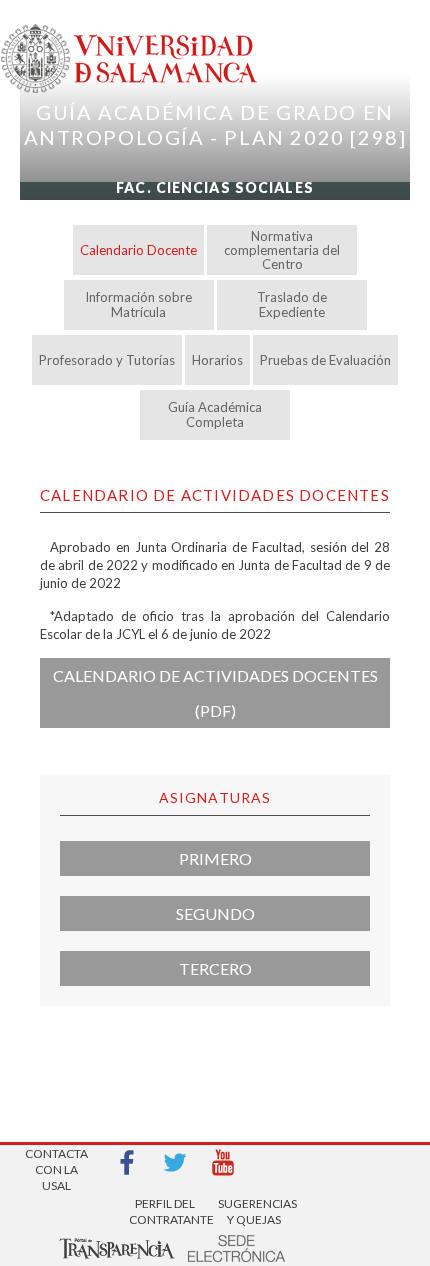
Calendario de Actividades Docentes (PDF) (215, 693)
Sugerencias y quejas (254, 1211)
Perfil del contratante (165, 1211)
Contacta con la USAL (56, 1163)
